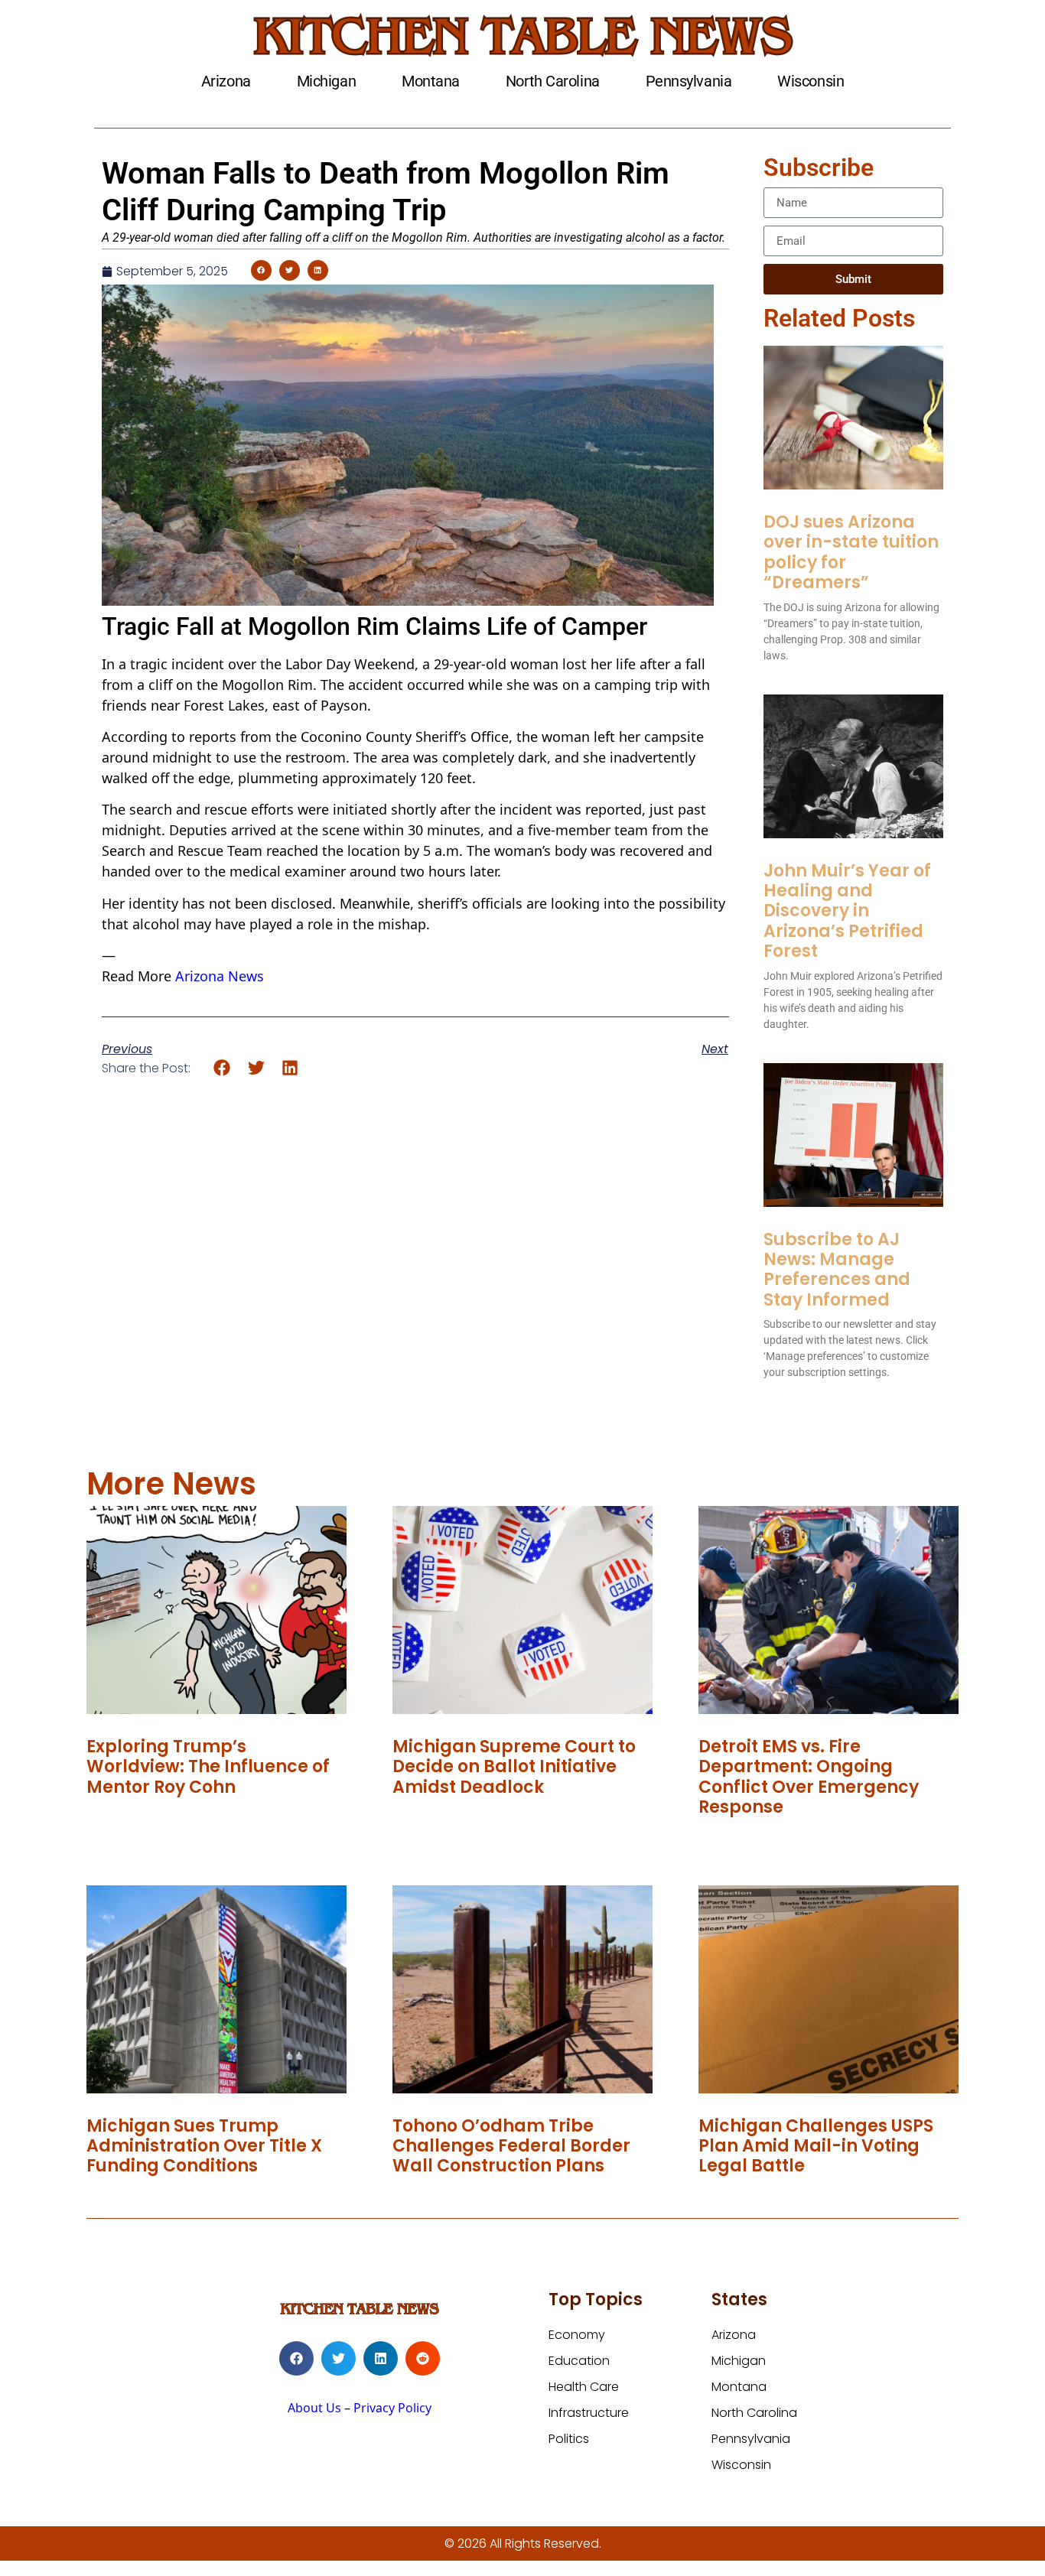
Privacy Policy (392, 2408)
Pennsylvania (689, 81)
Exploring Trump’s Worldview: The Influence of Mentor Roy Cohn (208, 1767)
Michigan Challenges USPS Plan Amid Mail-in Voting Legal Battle (816, 2146)
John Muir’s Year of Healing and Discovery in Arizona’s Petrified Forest (847, 911)
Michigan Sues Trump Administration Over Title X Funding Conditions (204, 2146)
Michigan (326, 81)
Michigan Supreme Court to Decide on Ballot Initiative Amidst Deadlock (514, 1767)
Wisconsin (811, 81)
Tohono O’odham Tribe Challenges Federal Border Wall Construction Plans (511, 2146)
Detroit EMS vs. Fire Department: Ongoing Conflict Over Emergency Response (809, 1777)
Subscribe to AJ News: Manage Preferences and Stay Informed (837, 1270)
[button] (261, 270)
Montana (431, 81)
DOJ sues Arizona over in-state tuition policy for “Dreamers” (851, 552)
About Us (314, 2408)
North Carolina (553, 81)
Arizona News (220, 976)
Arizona (226, 81)
